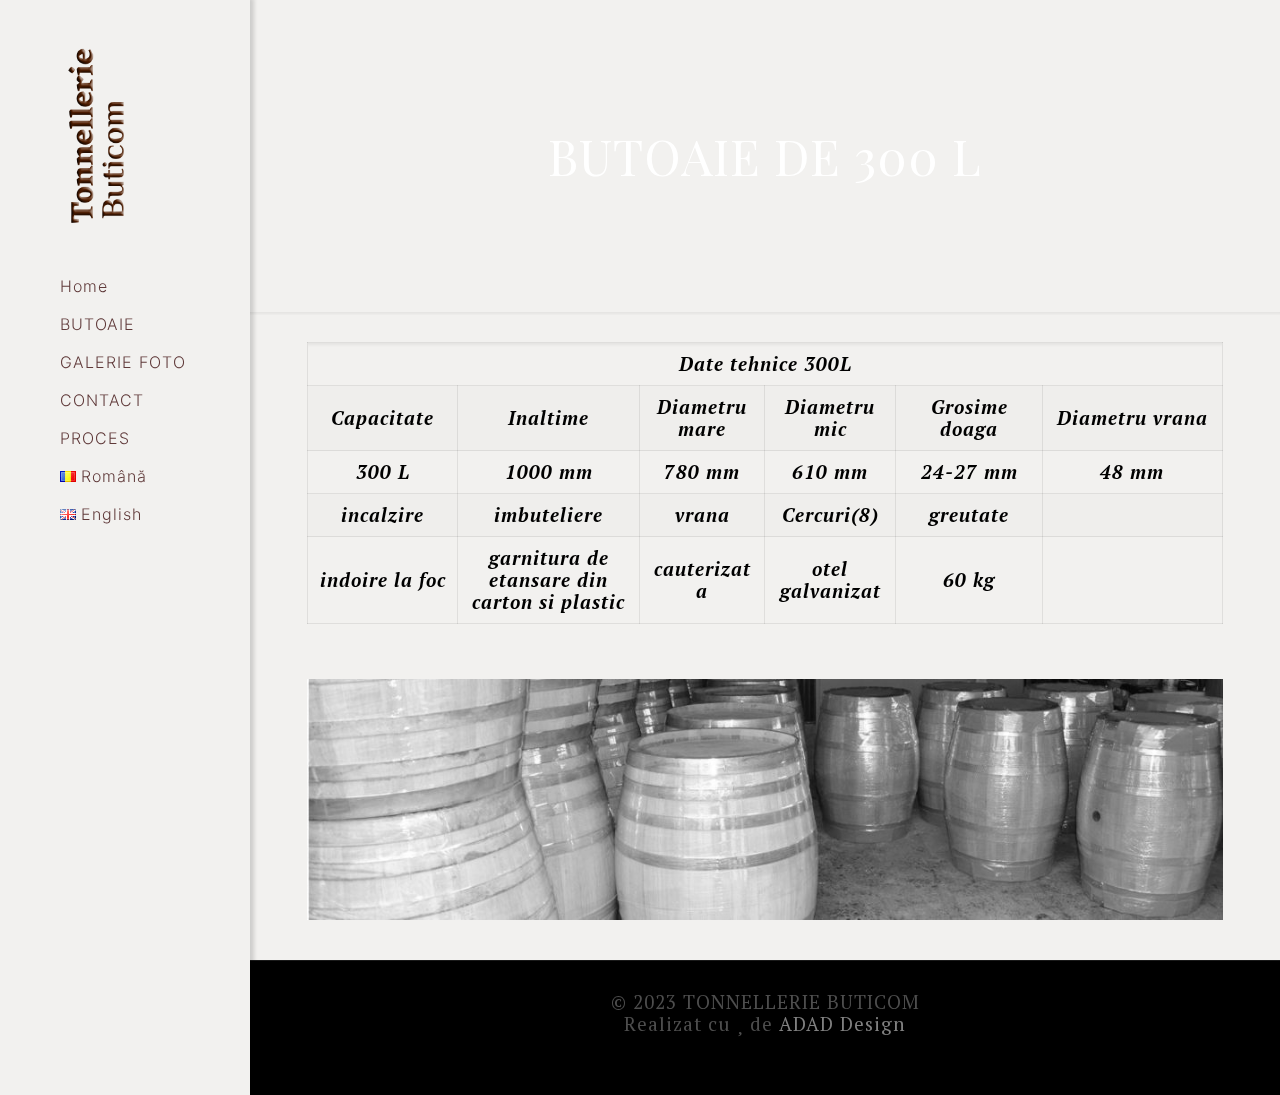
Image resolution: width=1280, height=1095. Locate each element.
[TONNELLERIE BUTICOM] (155, 133)
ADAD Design (842, 1023)
